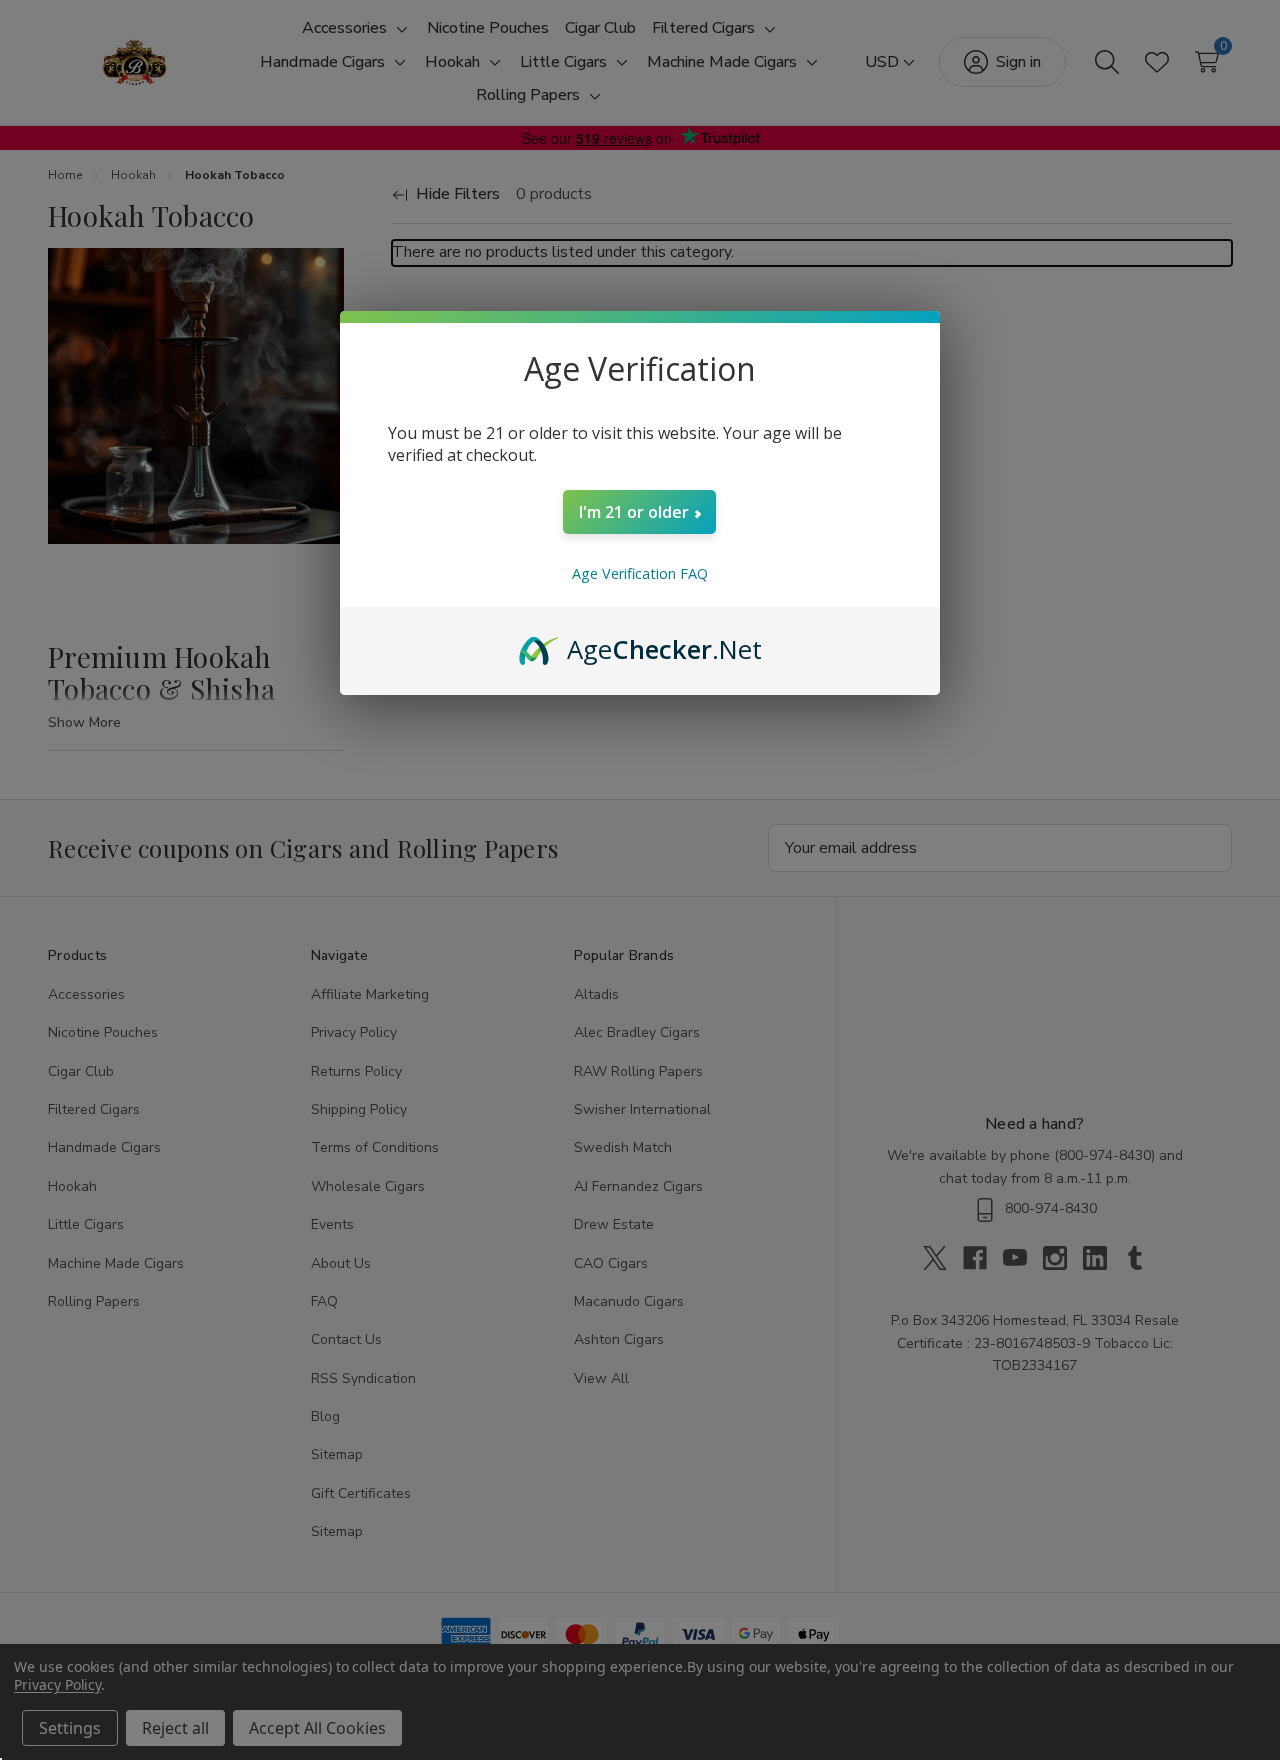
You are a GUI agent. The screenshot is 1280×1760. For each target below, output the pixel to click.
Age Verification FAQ (640, 573)
